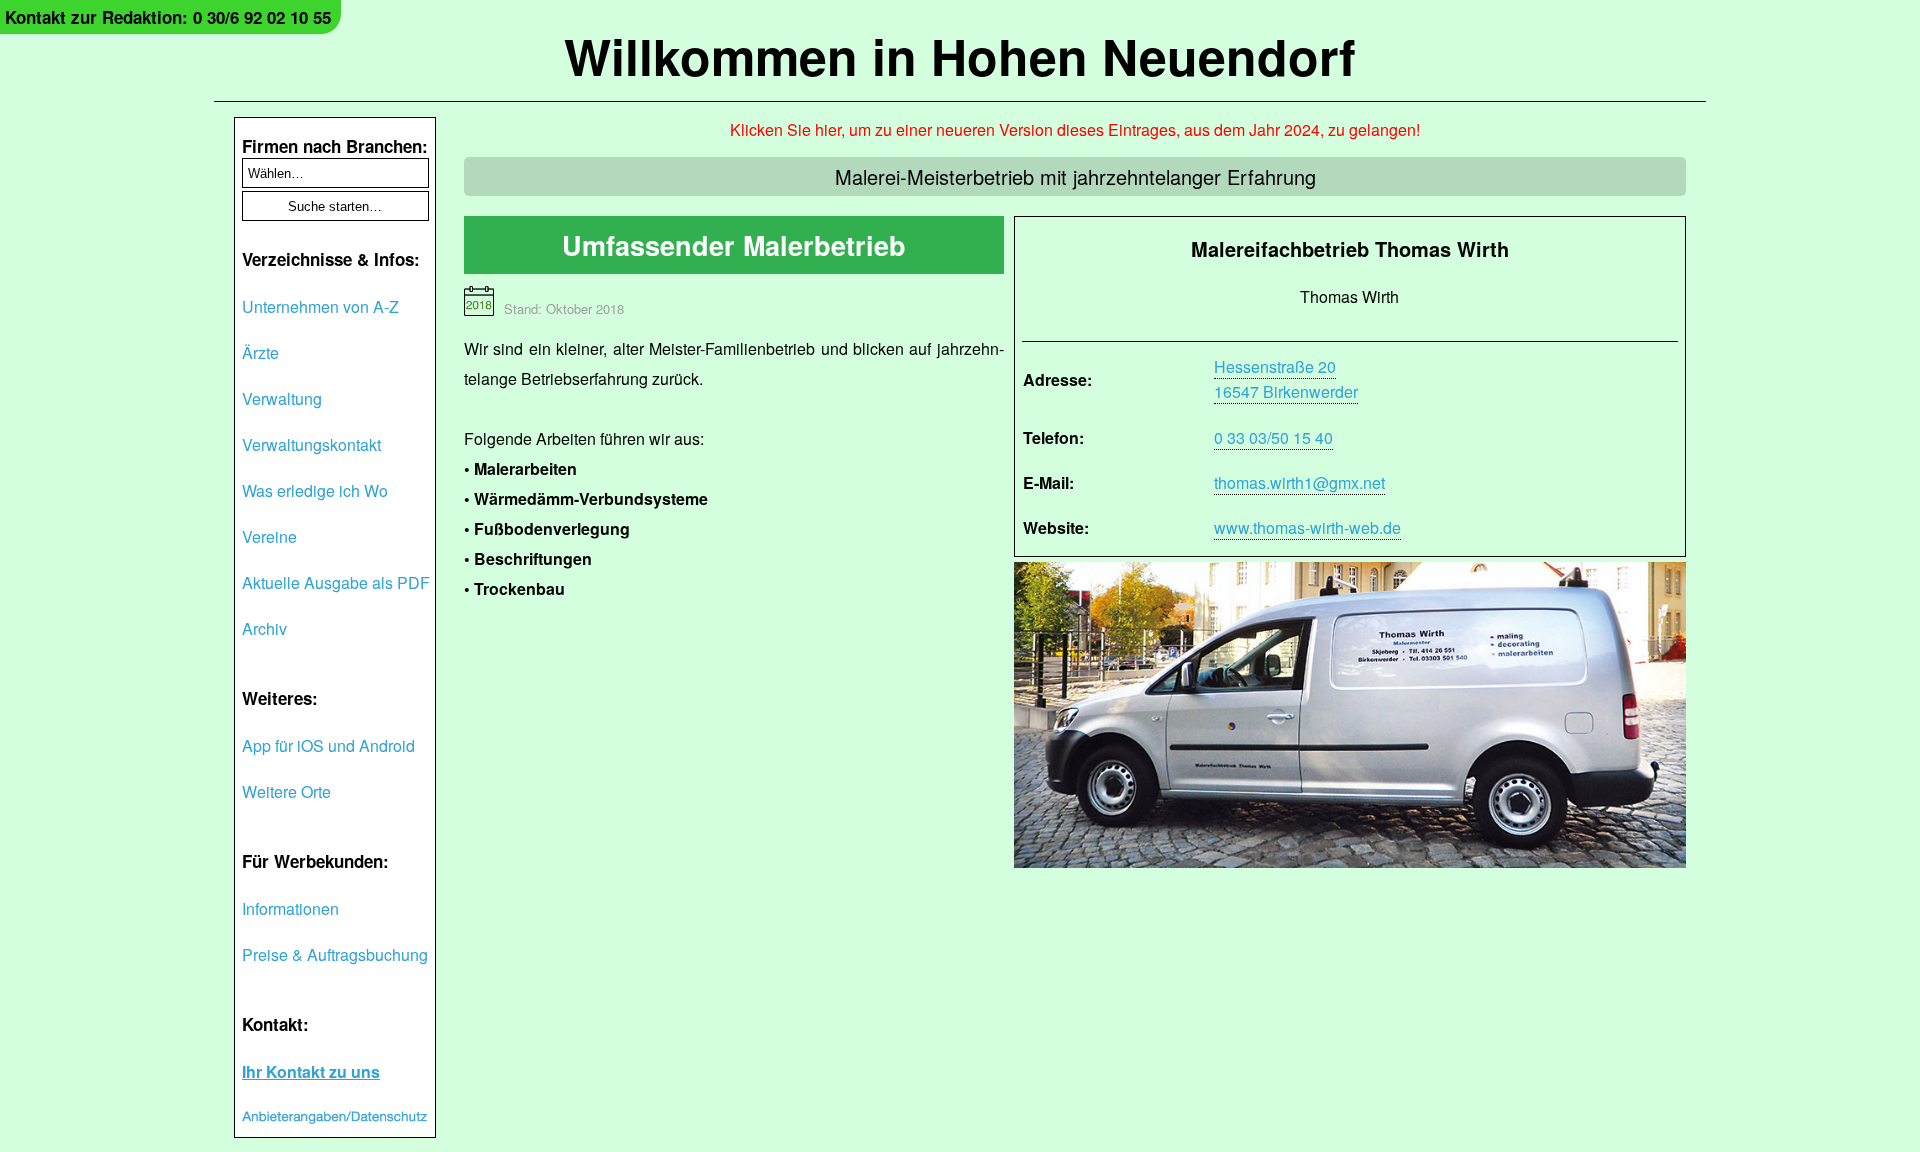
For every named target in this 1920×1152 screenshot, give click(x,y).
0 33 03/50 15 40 (1273, 437)
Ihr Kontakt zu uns (311, 1071)
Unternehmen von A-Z (320, 306)
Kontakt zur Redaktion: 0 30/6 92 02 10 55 (168, 17)
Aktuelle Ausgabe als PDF (336, 582)
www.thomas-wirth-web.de (1307, 527)
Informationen (290, 908)
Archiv (264, 628)
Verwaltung (282, 398)
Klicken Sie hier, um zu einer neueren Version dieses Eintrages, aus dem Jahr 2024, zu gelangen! (1075, 129)
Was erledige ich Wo (315, 490)
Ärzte (260, 352)
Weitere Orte (286, 791)
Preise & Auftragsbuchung (335, 954)
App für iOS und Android (328, 745)
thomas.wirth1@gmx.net (1299, 482)
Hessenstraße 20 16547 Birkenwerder (1286, 379)
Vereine (269, 536)
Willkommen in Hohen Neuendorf (960, 55)
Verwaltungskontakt (311, 444)
